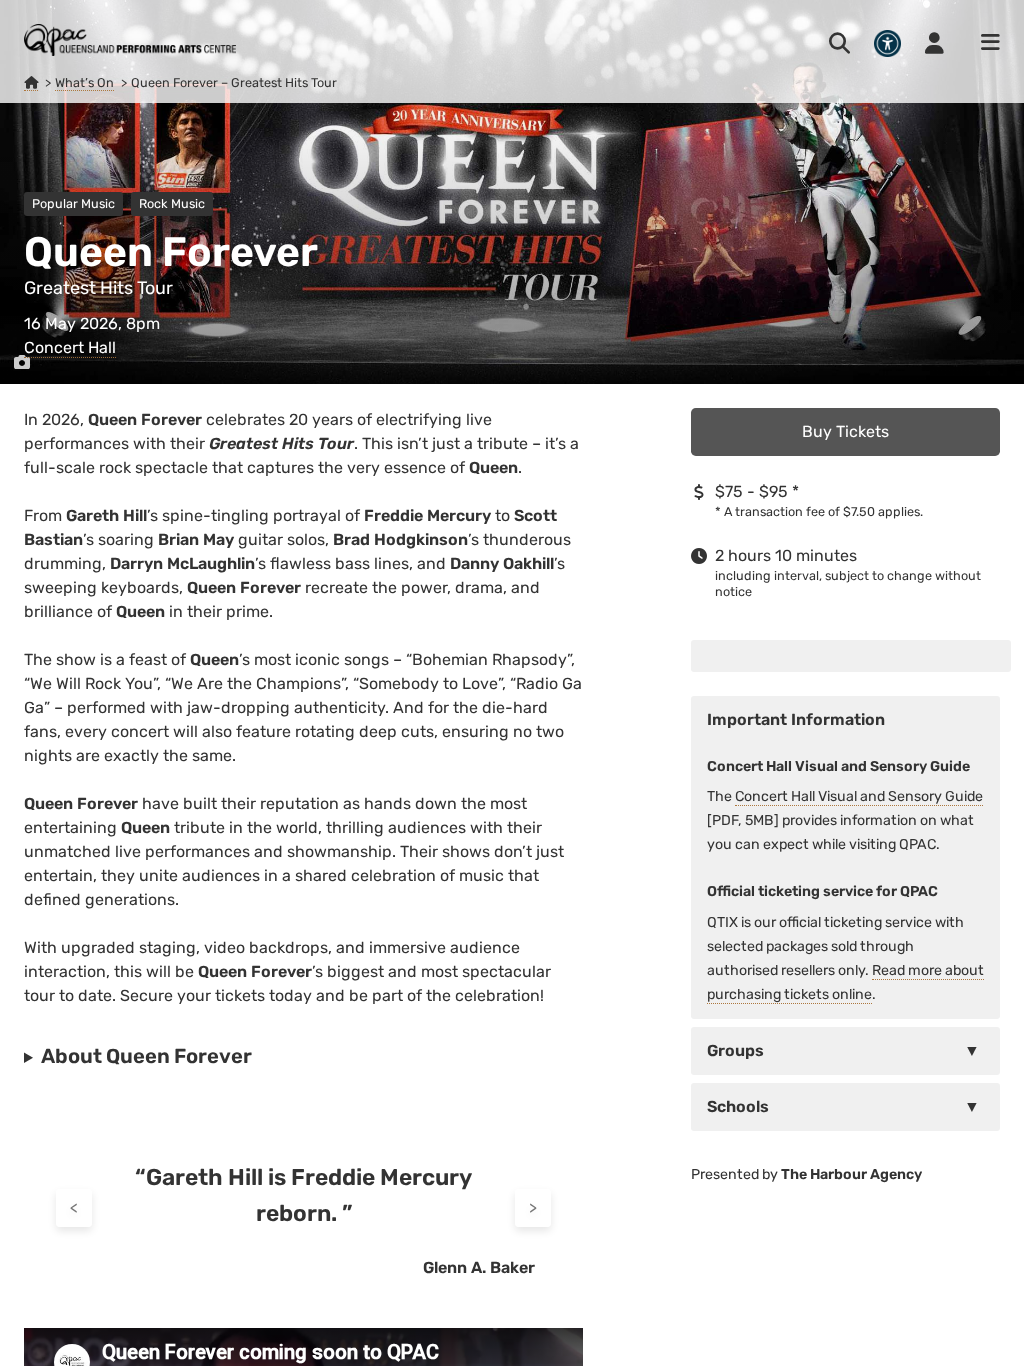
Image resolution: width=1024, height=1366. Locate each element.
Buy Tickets (845, 431)
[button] (845, 1051)
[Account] (934, 43)
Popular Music (73, 203)
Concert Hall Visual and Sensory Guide (859, 796)
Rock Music (172, 203)
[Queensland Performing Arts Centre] (31, 83)
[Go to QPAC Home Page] (130, 40)
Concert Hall (70, 347)
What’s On (84, 82)
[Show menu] (984, 43)
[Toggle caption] (22, 363)
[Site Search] (839, 43)
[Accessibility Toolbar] (887, 43)
